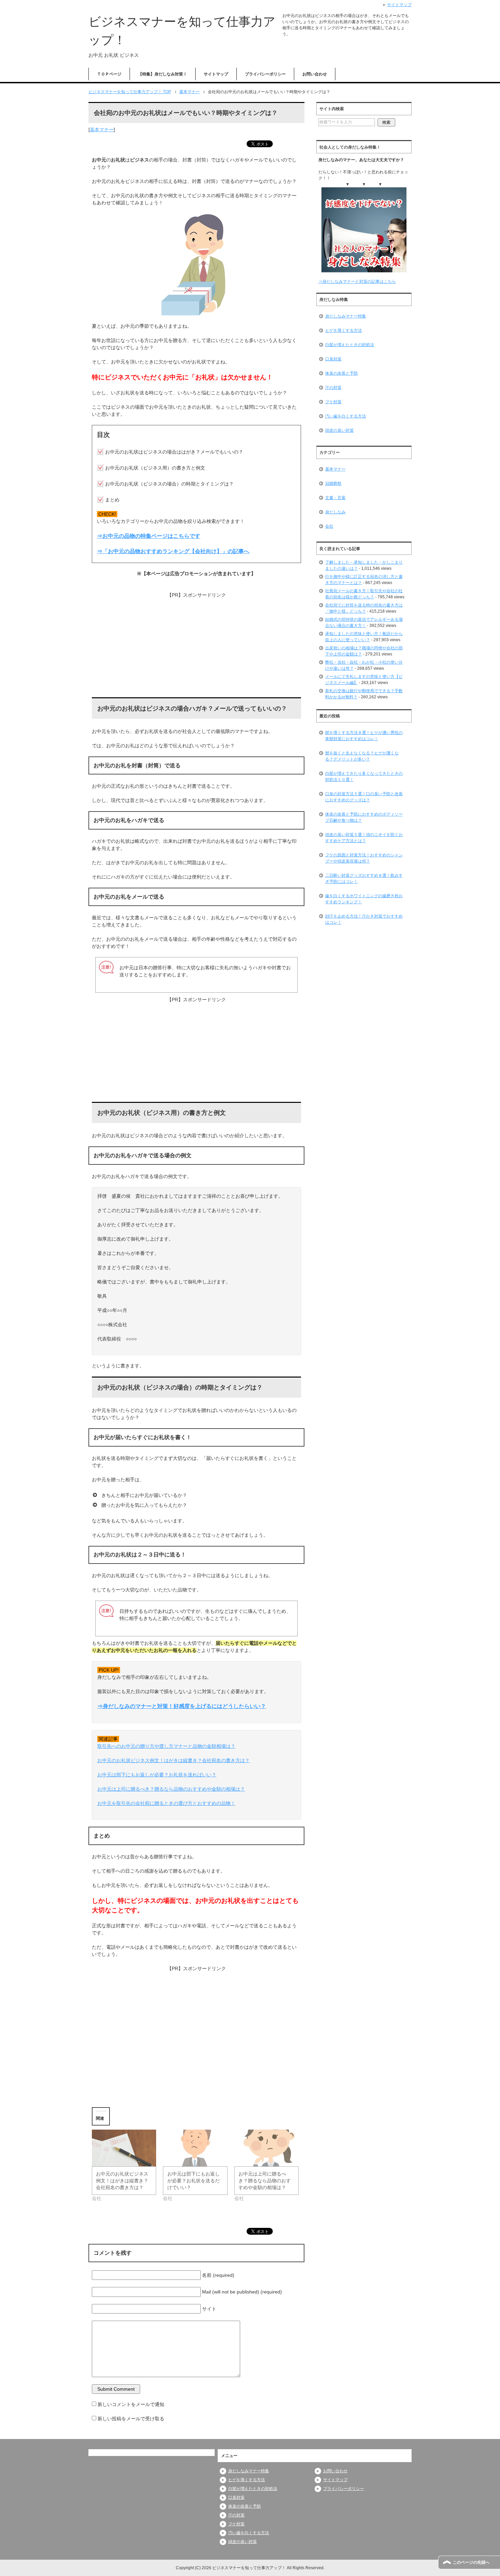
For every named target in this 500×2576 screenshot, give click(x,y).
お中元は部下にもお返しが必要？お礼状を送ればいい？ (157, 1775)
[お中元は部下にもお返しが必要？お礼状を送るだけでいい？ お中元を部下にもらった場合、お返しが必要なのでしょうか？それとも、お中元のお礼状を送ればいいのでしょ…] (195, 2148)
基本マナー (102, 130)
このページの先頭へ (471, 2562)
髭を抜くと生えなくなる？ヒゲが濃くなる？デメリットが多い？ (362, 756)
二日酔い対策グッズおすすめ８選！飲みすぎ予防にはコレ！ (364, 878)
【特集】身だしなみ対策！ (163, 74)
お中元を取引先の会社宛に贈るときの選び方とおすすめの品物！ (166, 1803)
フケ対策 (333, 402)
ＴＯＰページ (109, 74)
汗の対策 (333, 388)
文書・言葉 (335, 498)
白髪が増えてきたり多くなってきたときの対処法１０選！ (364, 777)
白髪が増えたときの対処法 (350, 345)
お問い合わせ (315, 74)
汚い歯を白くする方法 (346, 416)
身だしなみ (335, 512)
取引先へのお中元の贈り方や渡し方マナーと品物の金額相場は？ (166, 1746)
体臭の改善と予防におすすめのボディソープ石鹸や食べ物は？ (364, 817)
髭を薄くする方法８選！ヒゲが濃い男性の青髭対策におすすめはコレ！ (364, 736)
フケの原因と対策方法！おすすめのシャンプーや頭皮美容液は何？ (364, 858)
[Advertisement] (196, 646)
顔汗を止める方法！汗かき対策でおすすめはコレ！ (364, 919)
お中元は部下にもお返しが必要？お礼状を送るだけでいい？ (194, 2181)
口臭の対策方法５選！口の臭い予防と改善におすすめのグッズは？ (364, 797)
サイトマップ (216, 74)
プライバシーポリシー (265, 74)
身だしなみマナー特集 (346, 316)
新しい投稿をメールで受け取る (131, 2419)
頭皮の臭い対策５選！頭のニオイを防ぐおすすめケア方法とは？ (364, 838)
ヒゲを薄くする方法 (344, 330)
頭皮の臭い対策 (339, 430)
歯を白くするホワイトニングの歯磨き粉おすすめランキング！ (364, 899)
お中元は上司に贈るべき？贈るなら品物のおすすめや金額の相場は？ (171, 1789)
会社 (329, 526)
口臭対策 (333, 359)
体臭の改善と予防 (341, 373)
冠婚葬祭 (333, 483)
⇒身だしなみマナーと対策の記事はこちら (357, 282)
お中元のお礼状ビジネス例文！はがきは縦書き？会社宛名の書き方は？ (173, 1760)
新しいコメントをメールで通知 (131, 2404)
